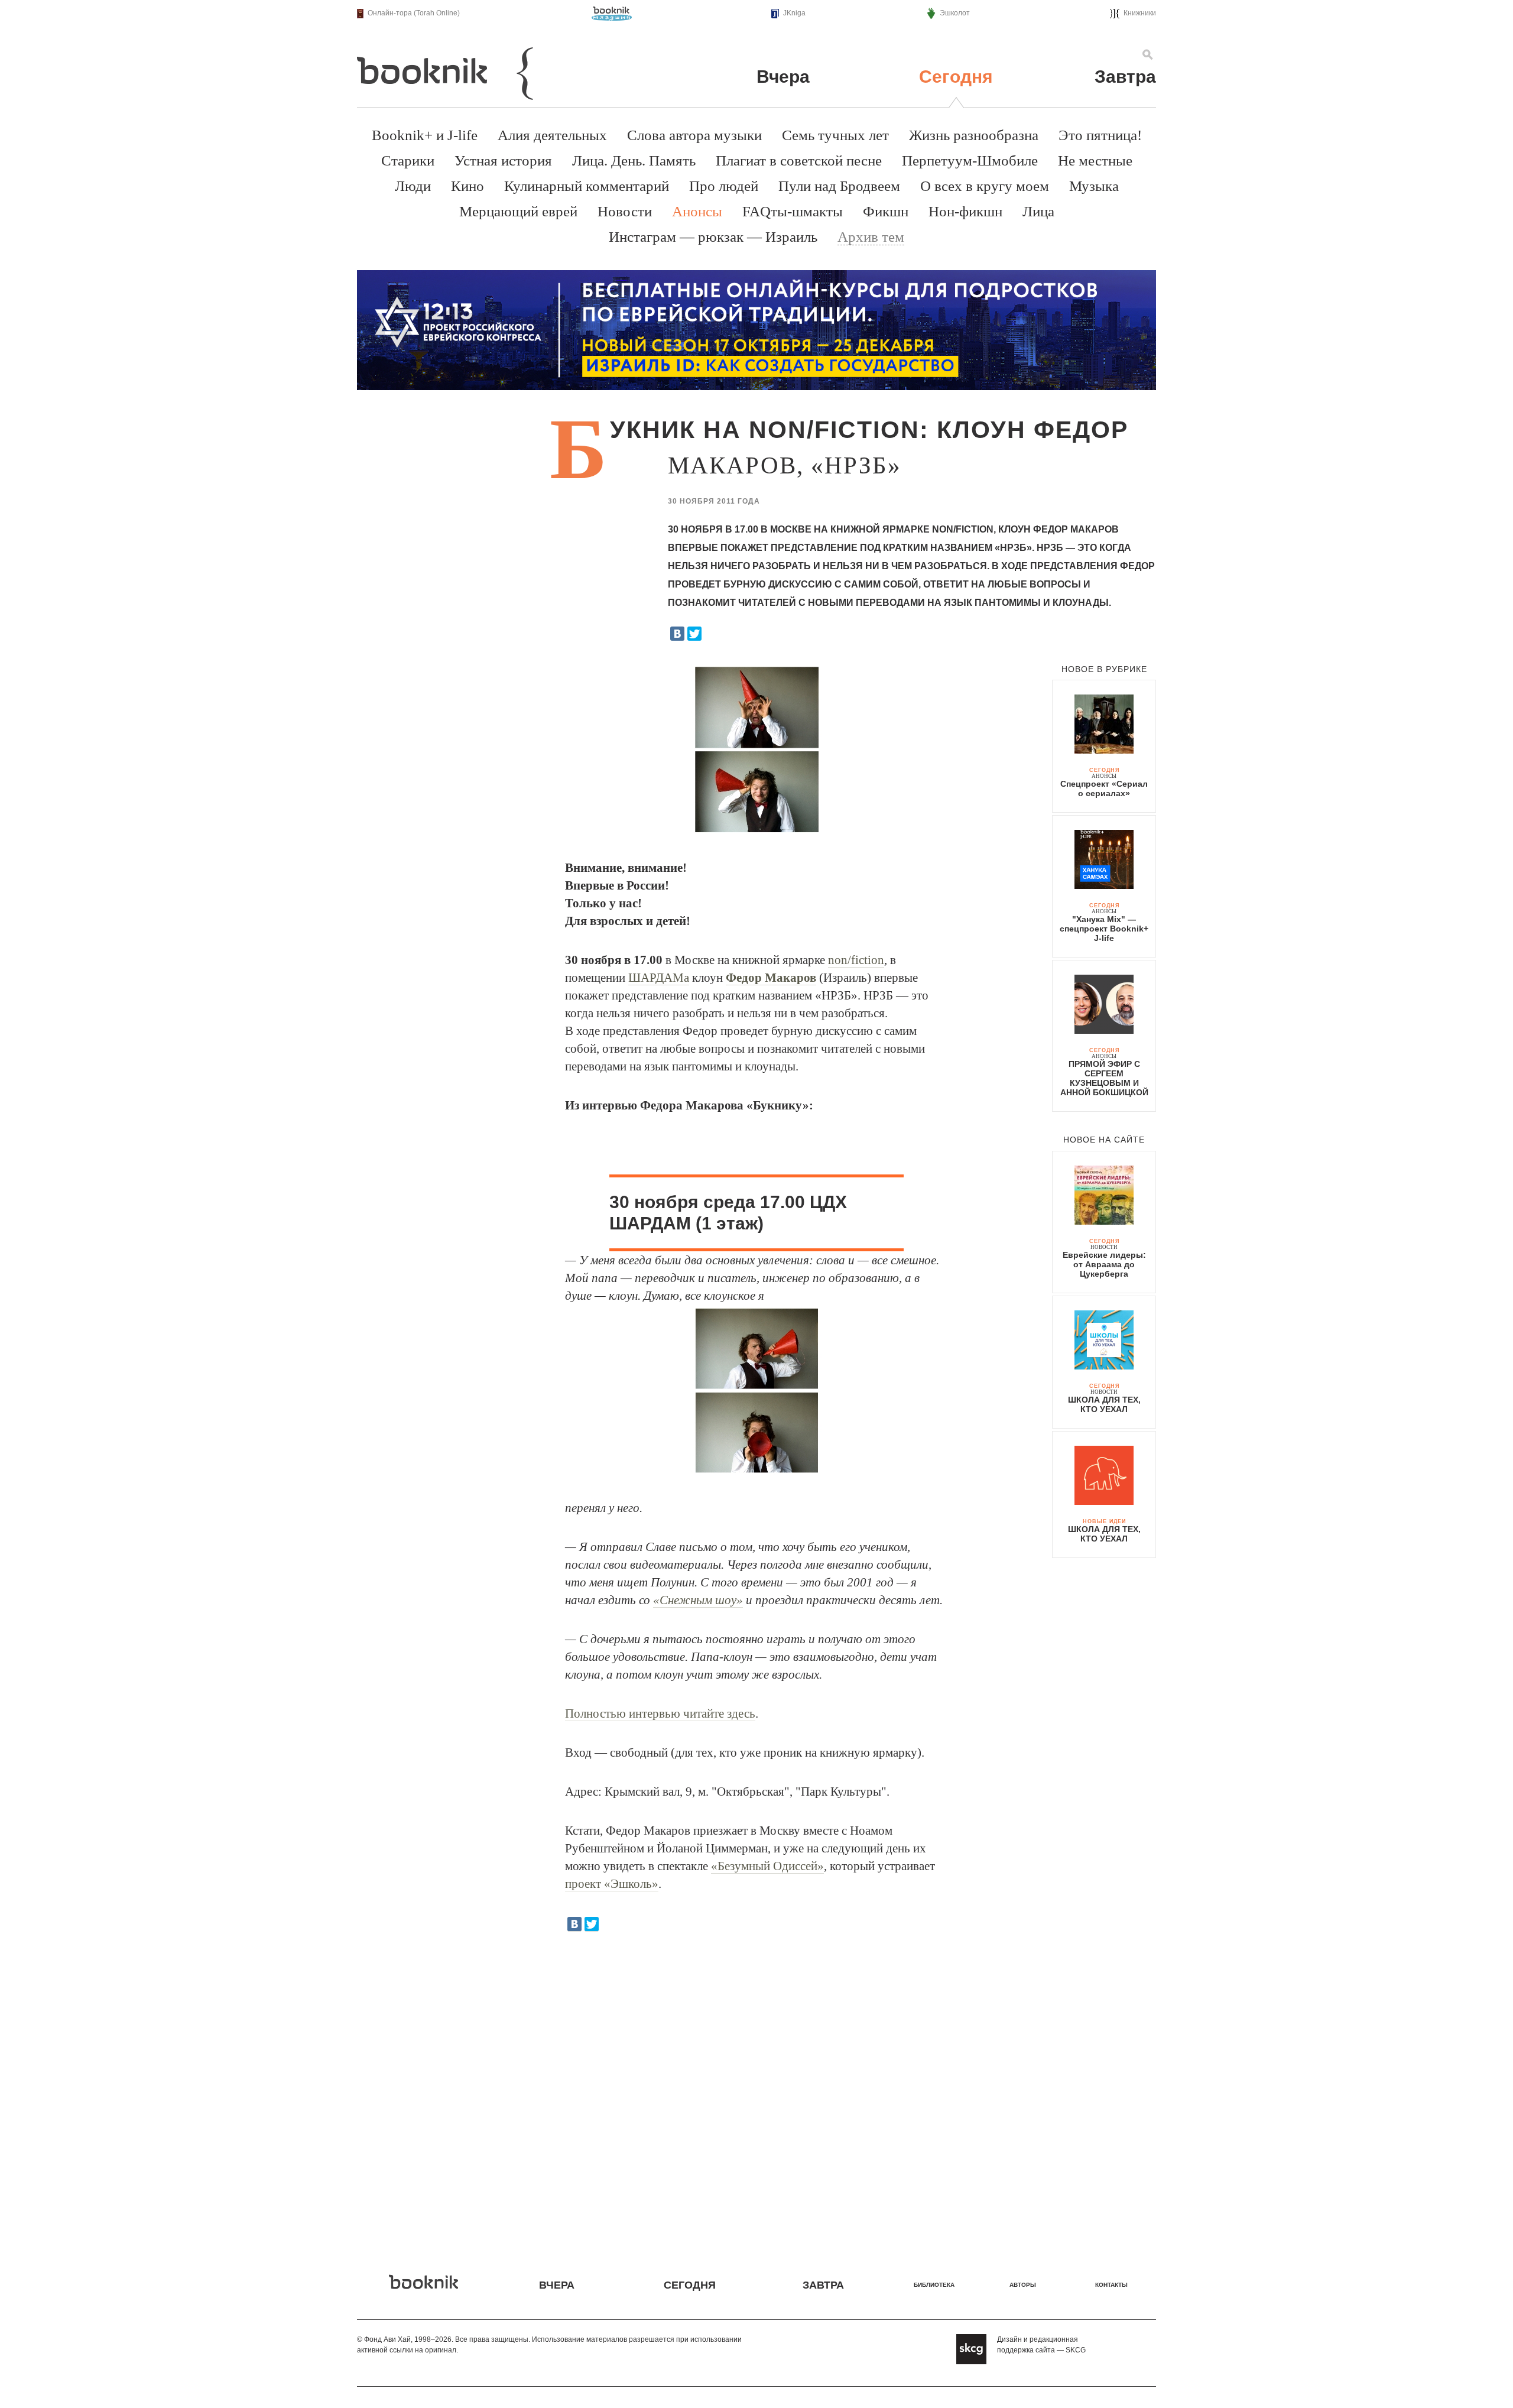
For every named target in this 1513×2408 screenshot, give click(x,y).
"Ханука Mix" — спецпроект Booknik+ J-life (1104, 929)
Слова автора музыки (694, 135)
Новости (625, 211)
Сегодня (956, 77)
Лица (1038, 211)
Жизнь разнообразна (974, 135)
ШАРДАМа (659, 978)
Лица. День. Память (634, 160)
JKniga (794, 13)
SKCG (1076, 2350)
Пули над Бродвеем (839, 186)
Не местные (1095, 160)
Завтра (1125, 77)
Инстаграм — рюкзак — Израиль (713, 237)
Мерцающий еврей (518, 211)
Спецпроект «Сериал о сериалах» (1104, 788)
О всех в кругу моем (985, 186)
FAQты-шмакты (793, 211)
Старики (408, 160)
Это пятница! (1100, 135)
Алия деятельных (552, 135)
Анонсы (697, 211)
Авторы (1023, 2285)
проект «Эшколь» (612, 1884)
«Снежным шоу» (698, 1600)
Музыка (1094, 186)
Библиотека (934, 2285)
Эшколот (955, 13)
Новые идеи (1104, 1521)
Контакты (1111, 2285)
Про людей (724, 186)
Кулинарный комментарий (587, 186)
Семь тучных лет (835, 135)
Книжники (1140, 13)
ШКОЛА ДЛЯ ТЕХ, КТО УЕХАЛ (1104, 1404)
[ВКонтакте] (677, 634)
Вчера (783, 77)
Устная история (503, 160)
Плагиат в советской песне (799, 160)
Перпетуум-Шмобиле (970, 160)
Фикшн (886, 211)
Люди (413, 186)
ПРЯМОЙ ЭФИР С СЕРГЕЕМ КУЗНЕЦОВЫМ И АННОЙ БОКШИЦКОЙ (1104, 1078)
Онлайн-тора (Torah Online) (414, 13)
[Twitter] (694, 634)
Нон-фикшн (965, 211)
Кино (467, 186)
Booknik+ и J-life (425, 135)
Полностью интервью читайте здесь (660, 1713)
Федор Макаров (771, 978)
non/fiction (856, 960)
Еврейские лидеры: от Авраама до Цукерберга (1104, 1264)
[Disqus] (756, 2094)
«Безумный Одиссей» (767, 1866)
